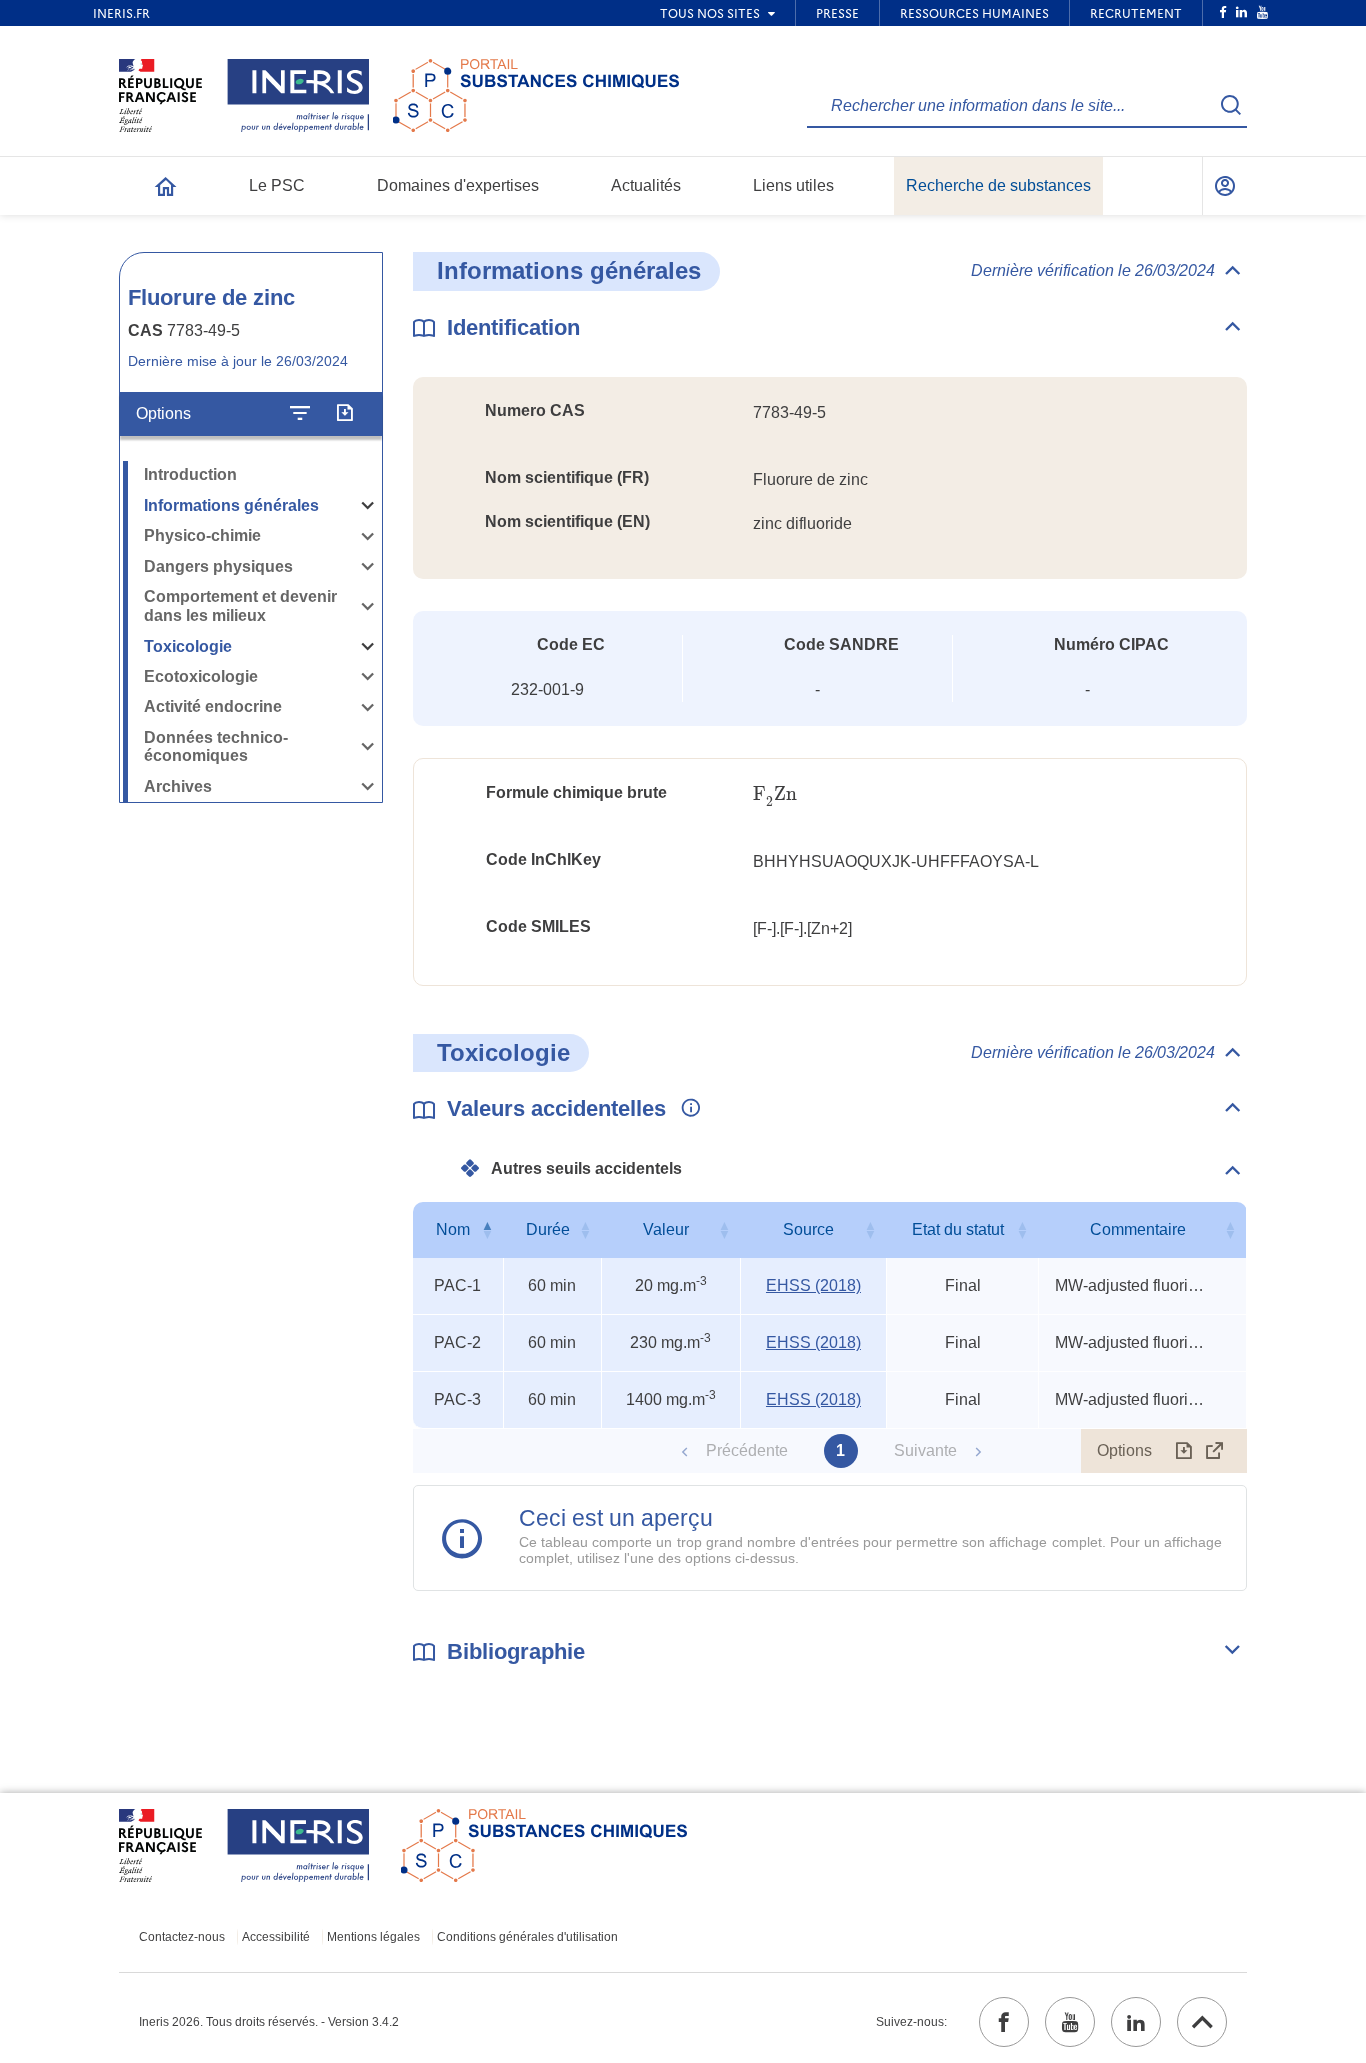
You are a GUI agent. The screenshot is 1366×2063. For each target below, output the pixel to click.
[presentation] (775, 794)
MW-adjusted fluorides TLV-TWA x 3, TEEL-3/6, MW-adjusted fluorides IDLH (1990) (1130, 1285)
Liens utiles (793, 185)
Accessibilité (276, 1937)
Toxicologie (188, 646)
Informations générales (231, 505)
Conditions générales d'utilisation (527, 1937)
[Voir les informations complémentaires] (686, 1109)
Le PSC (277, 185)
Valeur (666, 1229)
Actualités (646, 185)
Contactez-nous (182, 1937)
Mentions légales (373, 1937)
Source (808, 1229)
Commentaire (1138, 1229)
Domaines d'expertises (458, 185)
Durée (548, 1229)
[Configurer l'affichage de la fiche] (300, 414)
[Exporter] (344, 414)
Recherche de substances (998, 185)
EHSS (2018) (813, 1285)
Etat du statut (958, 1229)
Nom (453, 1229)
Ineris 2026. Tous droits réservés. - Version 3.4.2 (269, 2022)
